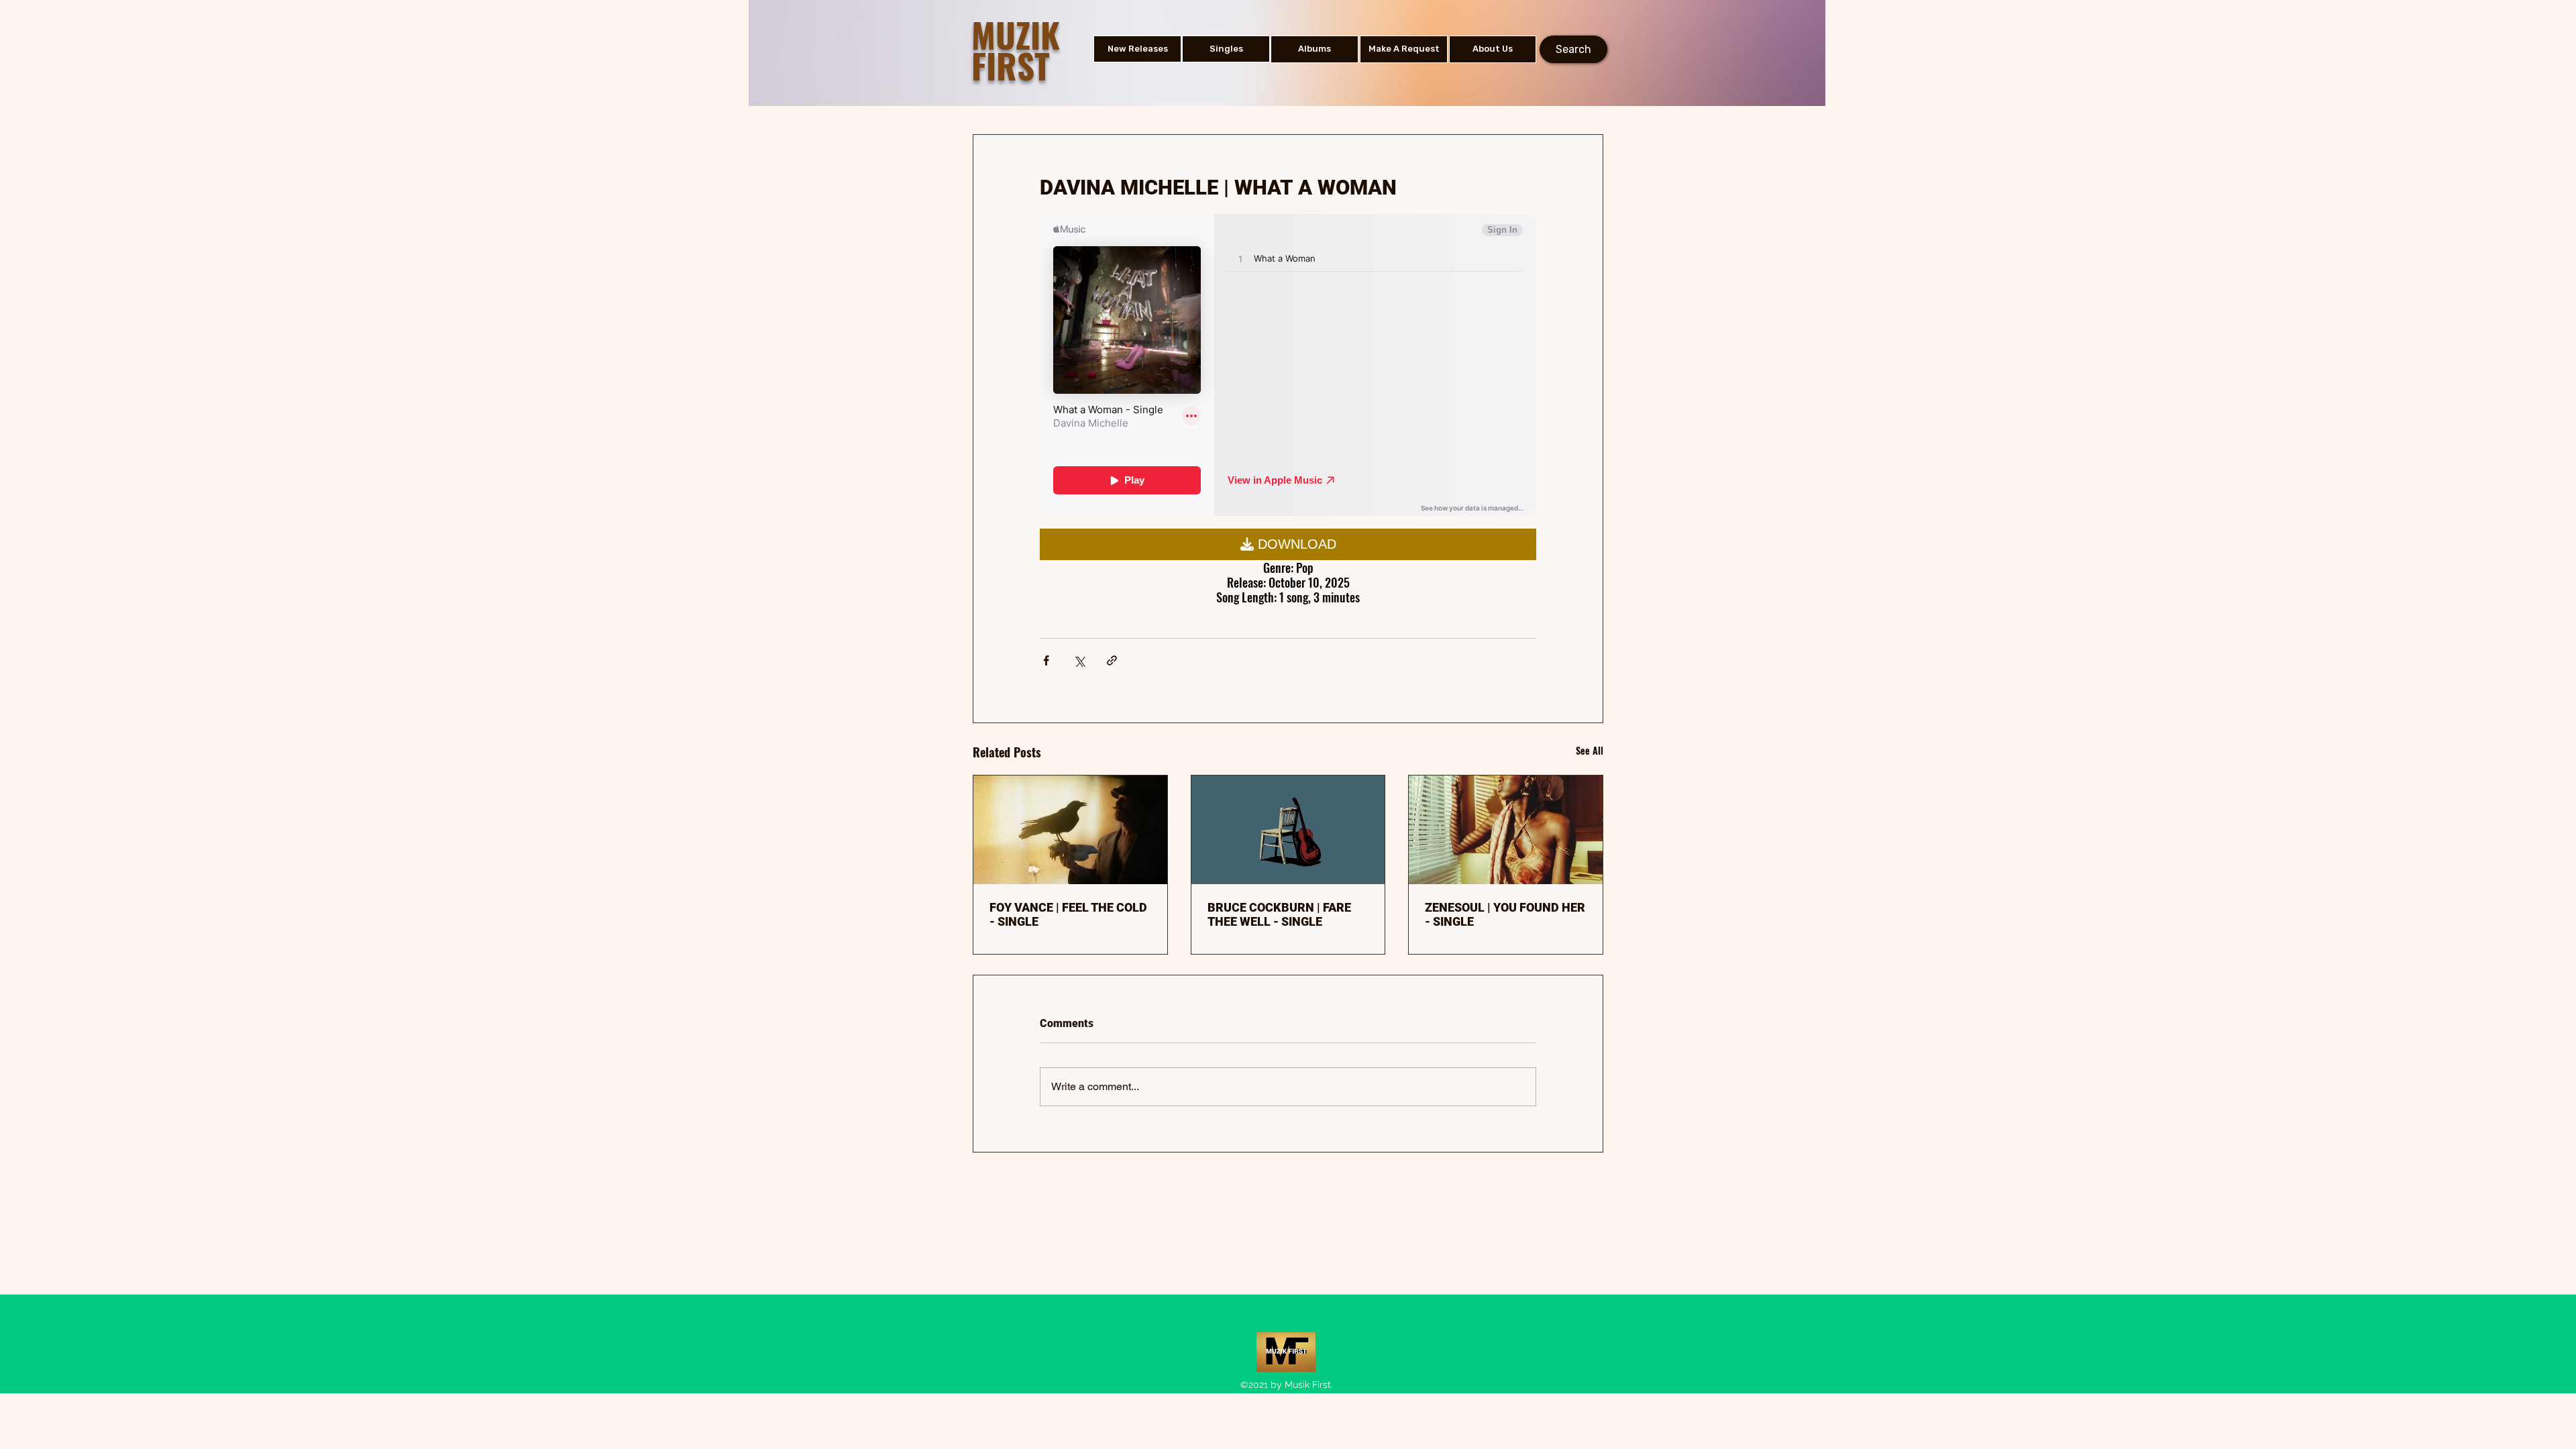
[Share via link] (1112, 660)
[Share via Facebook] (1046, 660)
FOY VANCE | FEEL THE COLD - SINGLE (1068, 914)
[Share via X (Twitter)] (1079, 660)
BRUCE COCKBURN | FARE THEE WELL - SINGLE (1279, 914)
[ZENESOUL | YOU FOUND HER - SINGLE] (1506, 830)
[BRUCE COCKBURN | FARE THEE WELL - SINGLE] (1288, 830)
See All (1590, 750)
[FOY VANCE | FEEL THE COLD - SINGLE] (1070, 830)
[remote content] (1288, 366)
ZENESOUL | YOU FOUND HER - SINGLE (1505, 914)
